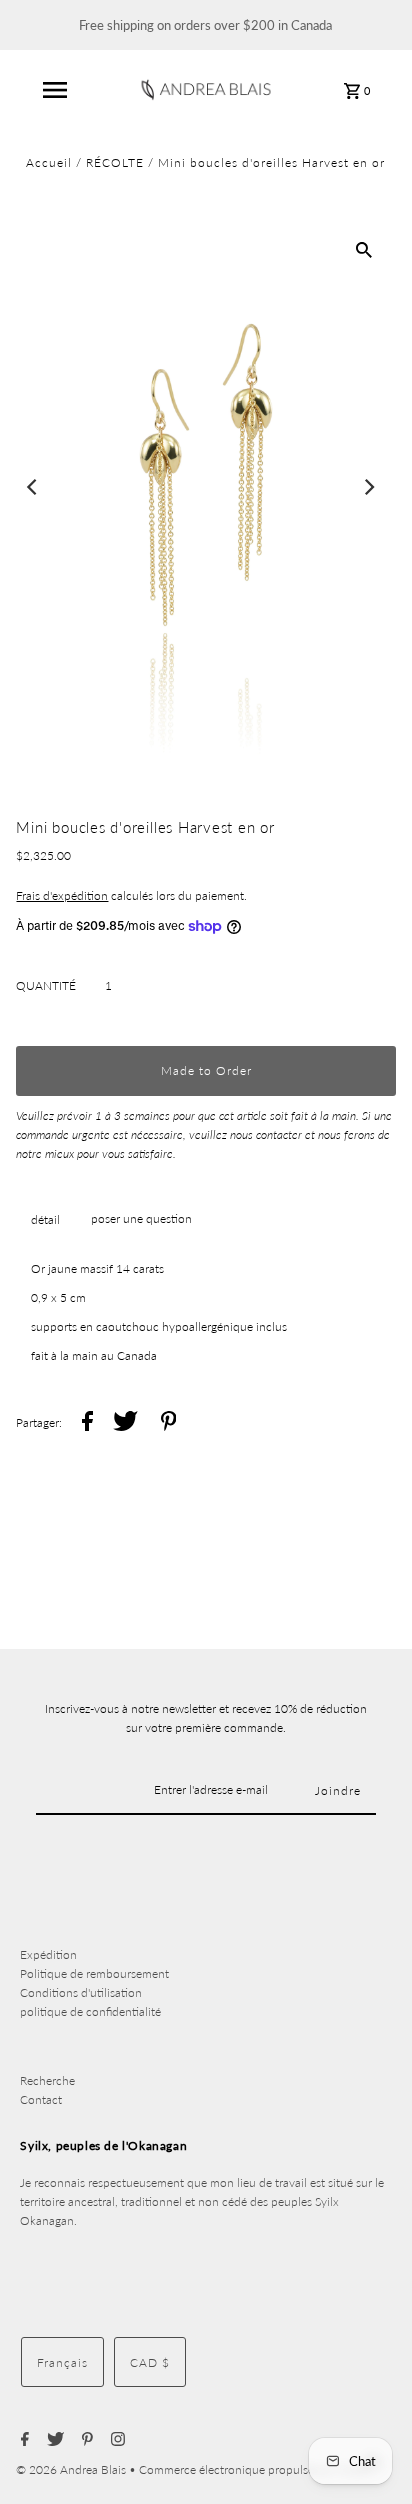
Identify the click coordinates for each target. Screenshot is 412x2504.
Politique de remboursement (94, 1973)
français (62, 2362)
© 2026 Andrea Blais (72, 2469)
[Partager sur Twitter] (125, 1423)
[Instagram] (115, 2440)
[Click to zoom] (364, 249)
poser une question (141, 1218)
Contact (41, 2099)
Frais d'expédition (62, 895)
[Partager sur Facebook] (87, 1423)
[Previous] (33, 487)
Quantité (46, 985)
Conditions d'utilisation (81, 1992)
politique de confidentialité (90, 2011)
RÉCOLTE (115, 162)
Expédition (48, 1954)
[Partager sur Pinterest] (169, 1423)
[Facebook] (22, 2440)
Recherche (47, 2080)
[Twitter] (53, 2440)
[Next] (369, 487)
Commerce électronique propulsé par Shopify (258, 2469)
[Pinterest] (85, 2440)
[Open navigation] (55, 90)
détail (45, 1219)
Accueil (49, 162)
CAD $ (150, 2362)
